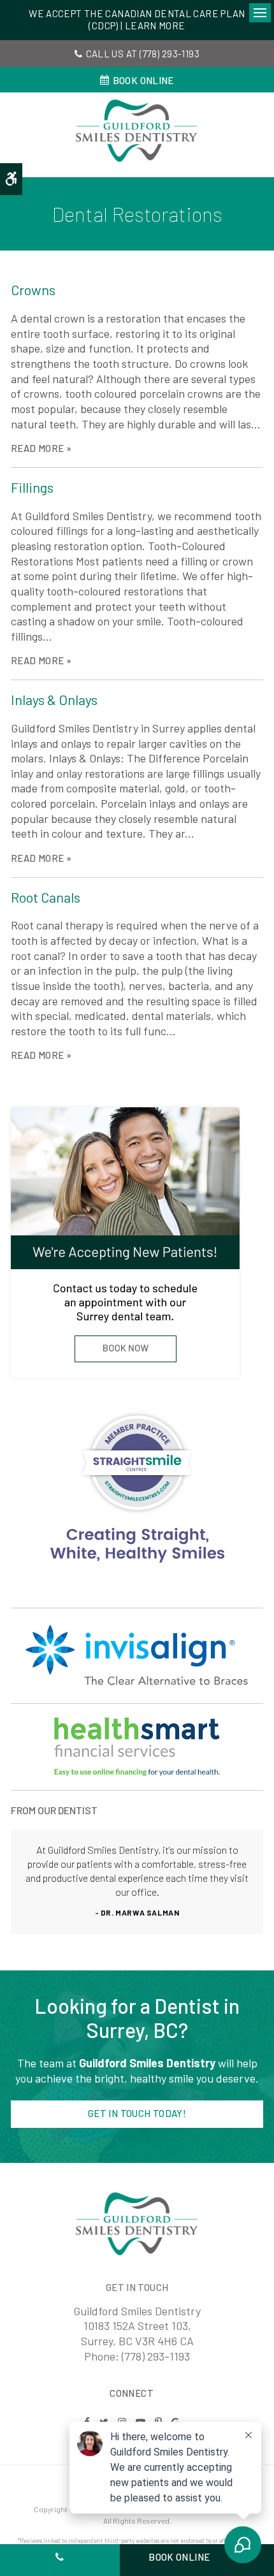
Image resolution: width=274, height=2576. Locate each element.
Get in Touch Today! (137, 2113)
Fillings (32, 487)
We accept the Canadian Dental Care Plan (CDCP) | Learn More (137, 20)
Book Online (143, 80)
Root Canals (46, 897)
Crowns (33, 289)
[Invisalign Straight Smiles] (137, 1488)
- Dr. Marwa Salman (137, 1912)
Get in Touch (137, 2287)
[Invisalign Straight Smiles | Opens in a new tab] (137, 1747)
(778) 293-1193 (169, 54)
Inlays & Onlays (54, 699)
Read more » (41, 448)
